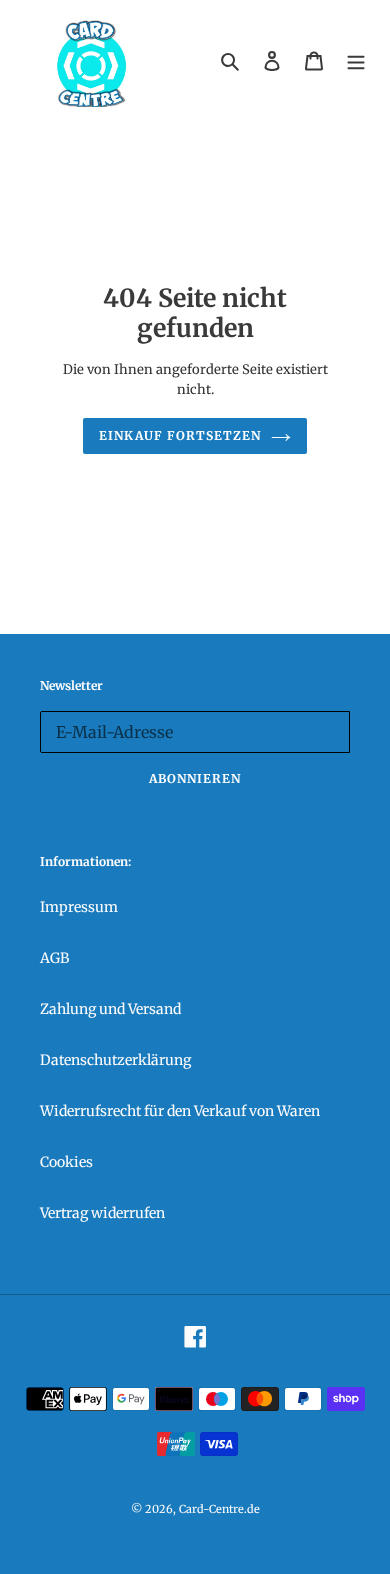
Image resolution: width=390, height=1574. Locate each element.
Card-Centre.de (219, 1509)
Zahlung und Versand (110, 1009)
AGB (54, 958)
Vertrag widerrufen (102, 1213)
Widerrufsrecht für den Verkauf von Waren (180, 1111)
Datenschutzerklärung (115, 1060)
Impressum (79, 907)
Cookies (66, 1162)
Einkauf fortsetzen (179, 435)
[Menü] (356, 60)
